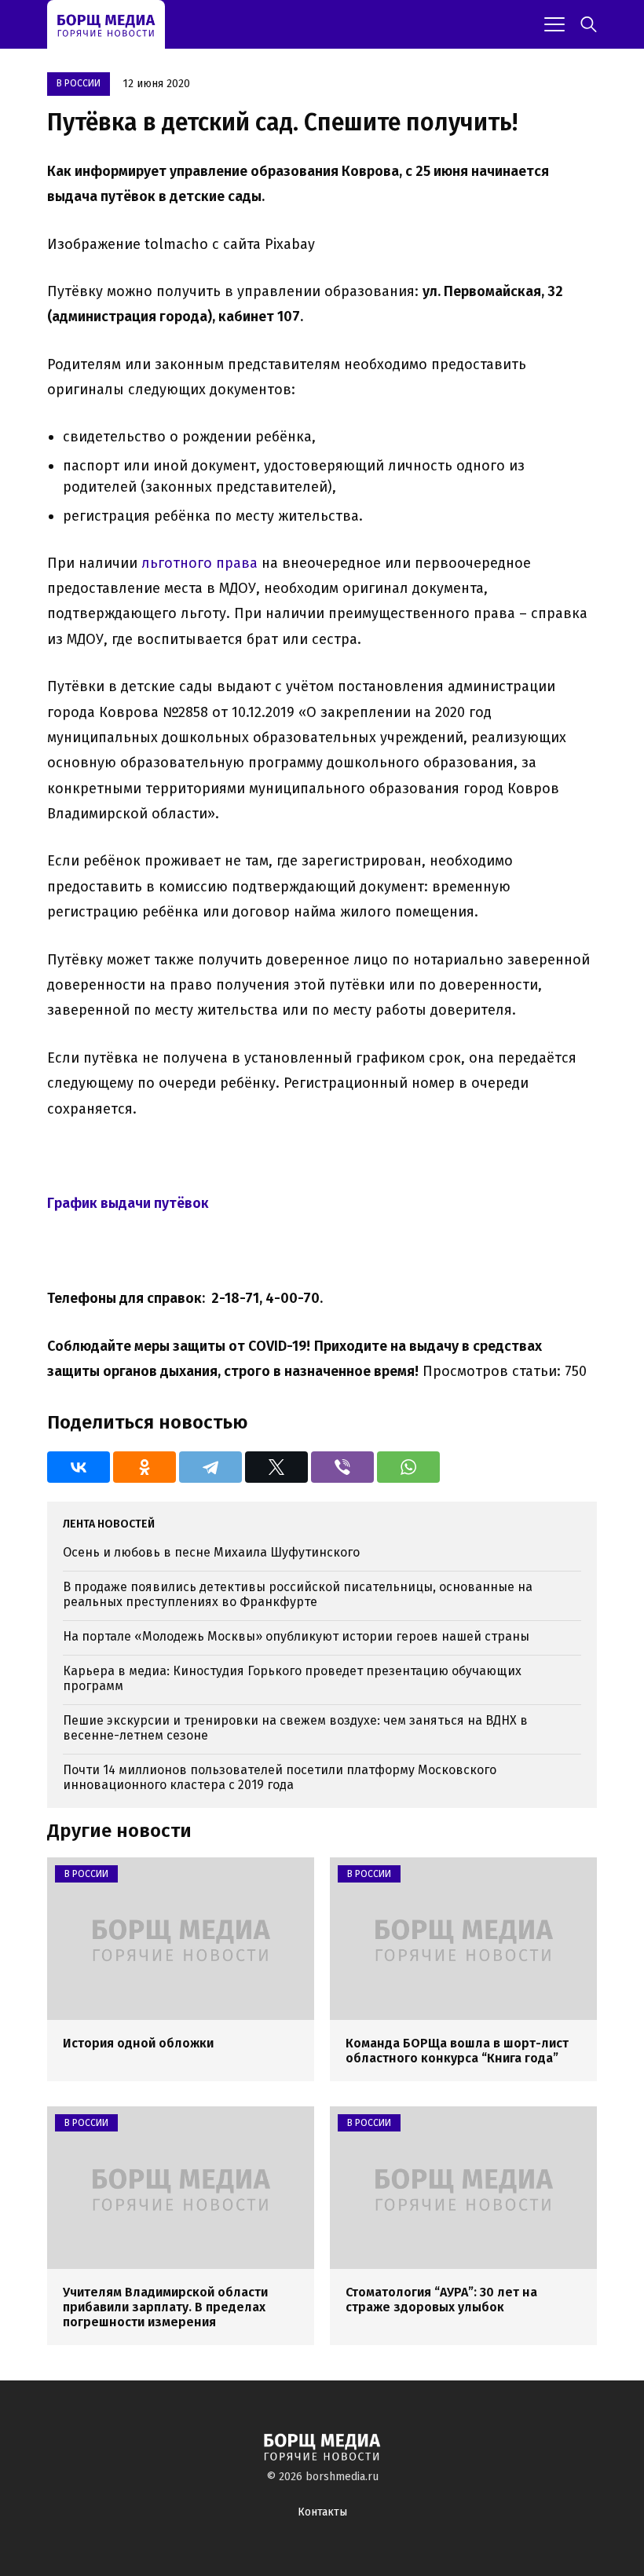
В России (79, 83)
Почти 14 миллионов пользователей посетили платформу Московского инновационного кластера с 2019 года (280, 1777)
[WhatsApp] (408, 1467)
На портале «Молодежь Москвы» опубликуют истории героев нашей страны (296, 1636)
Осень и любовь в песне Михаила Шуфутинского (211, 1552)
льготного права (199, 563)
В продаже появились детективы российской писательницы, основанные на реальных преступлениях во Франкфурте (298, 1594)
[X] (276, 1467)
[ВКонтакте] (79, 1467)
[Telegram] (210, 1467)
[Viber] (342, 1467)
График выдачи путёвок (128, 1203)
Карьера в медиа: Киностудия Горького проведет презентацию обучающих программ (292, 1678)
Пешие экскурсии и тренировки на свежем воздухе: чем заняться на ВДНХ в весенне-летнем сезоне (295, 1728)
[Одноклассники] (145, 1467)
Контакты (322, 2512)
